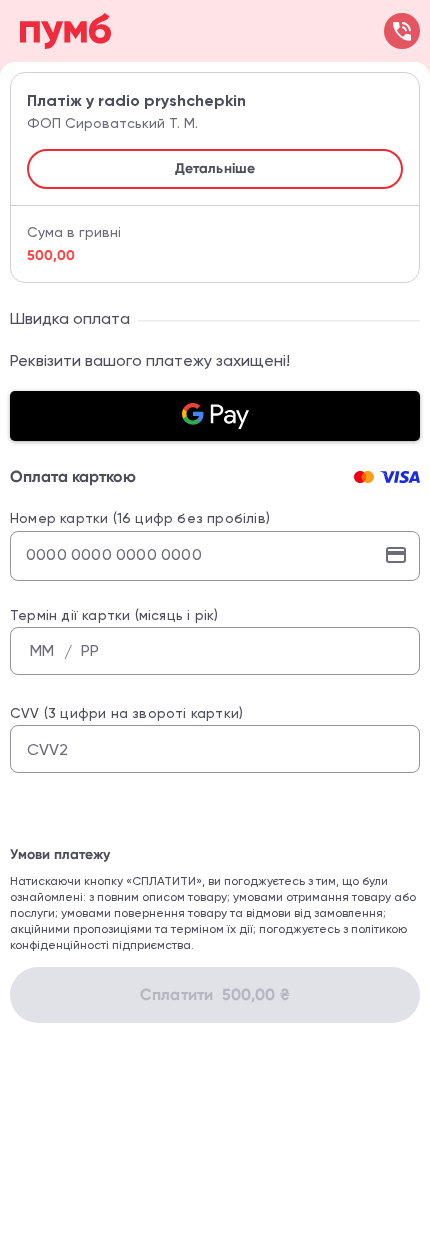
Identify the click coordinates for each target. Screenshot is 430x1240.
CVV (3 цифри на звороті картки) (126, 713)
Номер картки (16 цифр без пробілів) (140, 518)
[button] (215, 169)
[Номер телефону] (402, 31)
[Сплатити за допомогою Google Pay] (215, 416)
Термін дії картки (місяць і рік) (114, 615)
